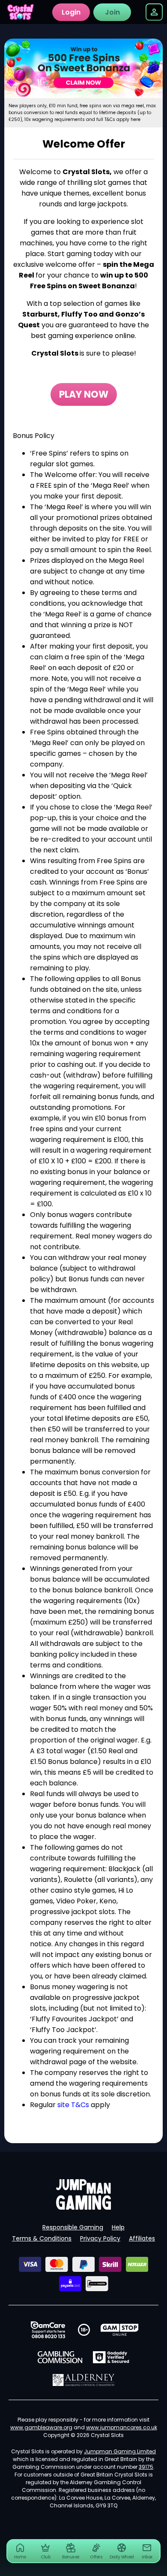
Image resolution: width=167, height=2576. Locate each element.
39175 (146, 2467)
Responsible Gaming (73, 2227)
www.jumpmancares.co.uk (122, 2427)
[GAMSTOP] (120, 2330)
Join (112, 12)
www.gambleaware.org (41, 2427)
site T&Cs (73, 2105)
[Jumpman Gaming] (83, 2207)
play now (84, 394)
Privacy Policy (100, 2238)
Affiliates (142, 2238)
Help (118, 2227)
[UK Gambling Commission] (60, 2357)
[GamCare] (48, 2330)
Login (71, 12)
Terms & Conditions (42, 2238)
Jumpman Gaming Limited (120, 2451)
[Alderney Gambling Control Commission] (84, 2380)
